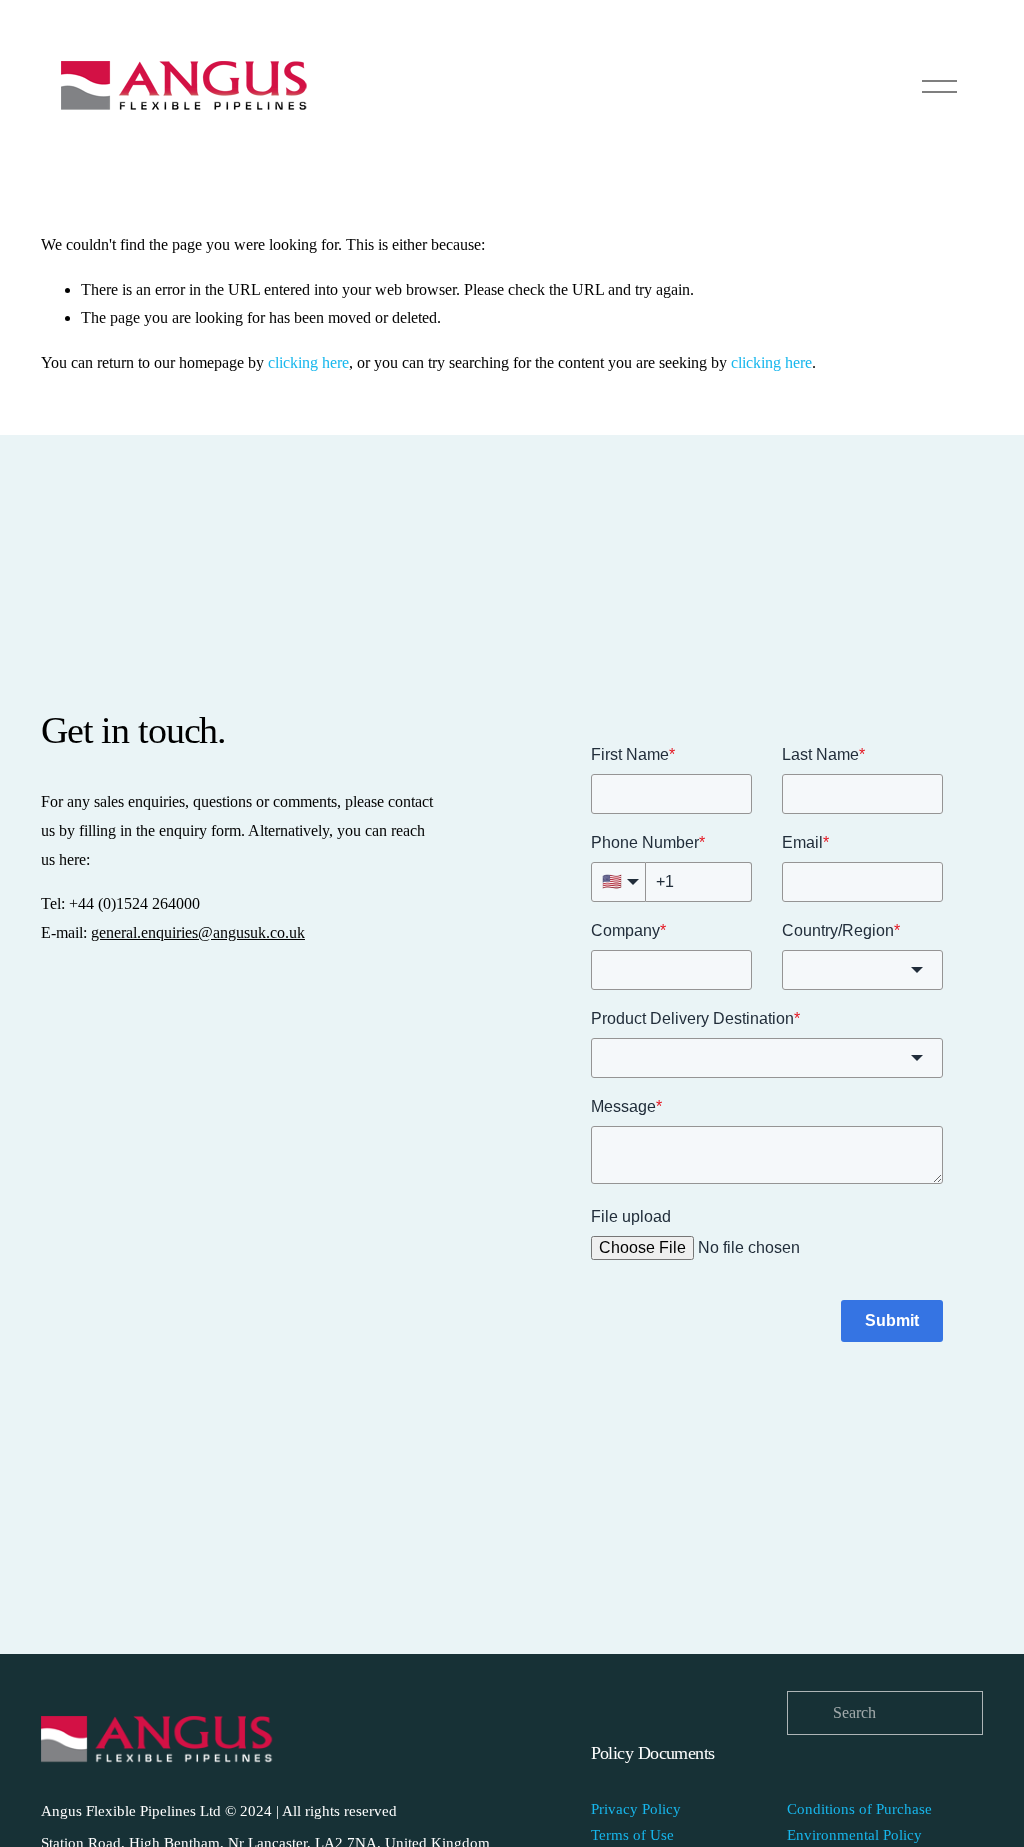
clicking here (308, 362)
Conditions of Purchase (859, 1809)
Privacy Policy (636, 1809)
